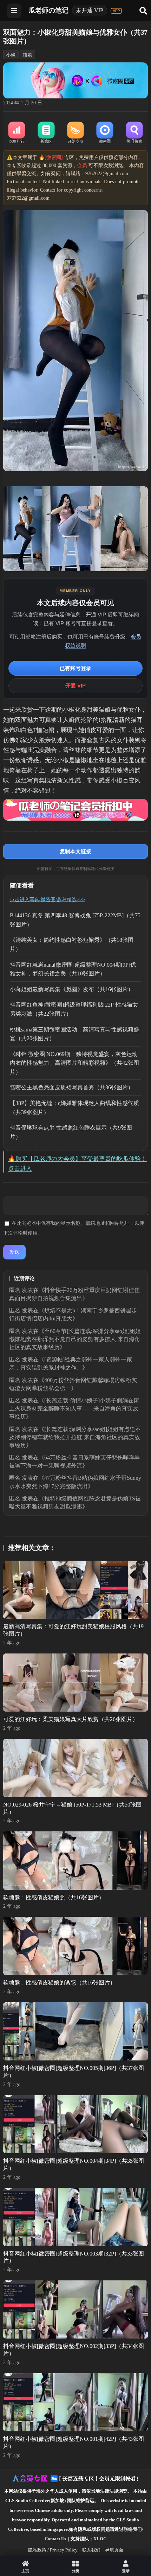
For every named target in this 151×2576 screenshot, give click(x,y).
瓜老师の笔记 (48, 10)
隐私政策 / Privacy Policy (53, 2550)
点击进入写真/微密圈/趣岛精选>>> (47, 900)
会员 (82, 165)
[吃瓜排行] (17, 133)
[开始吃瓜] (75, 133)
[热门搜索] (134, 133)
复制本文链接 (75, 851)
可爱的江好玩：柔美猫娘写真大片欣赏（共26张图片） (71, 1719)
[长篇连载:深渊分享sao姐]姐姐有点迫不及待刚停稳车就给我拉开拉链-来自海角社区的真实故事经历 (75, 1437)
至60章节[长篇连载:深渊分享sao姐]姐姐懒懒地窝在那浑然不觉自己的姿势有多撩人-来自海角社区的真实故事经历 (75, 1339)
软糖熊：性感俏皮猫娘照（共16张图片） (54, 1897)
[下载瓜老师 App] (116, 11)
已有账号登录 (75, 668)
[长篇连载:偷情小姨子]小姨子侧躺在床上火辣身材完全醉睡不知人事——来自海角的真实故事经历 (74, 1408)
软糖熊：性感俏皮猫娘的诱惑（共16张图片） (59, 1983)
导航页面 (114, 2550)
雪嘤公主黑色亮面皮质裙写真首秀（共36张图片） (72, 1087)
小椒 (11, 55)
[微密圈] (105, 133)
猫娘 (27, 55)
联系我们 (91, 2550)
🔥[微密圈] (51, 157)
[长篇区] (46, 133)
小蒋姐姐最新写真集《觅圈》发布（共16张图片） (72, 989)
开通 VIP (75, 686)
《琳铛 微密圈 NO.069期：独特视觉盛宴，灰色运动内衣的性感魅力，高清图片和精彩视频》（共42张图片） (74, 1063)
